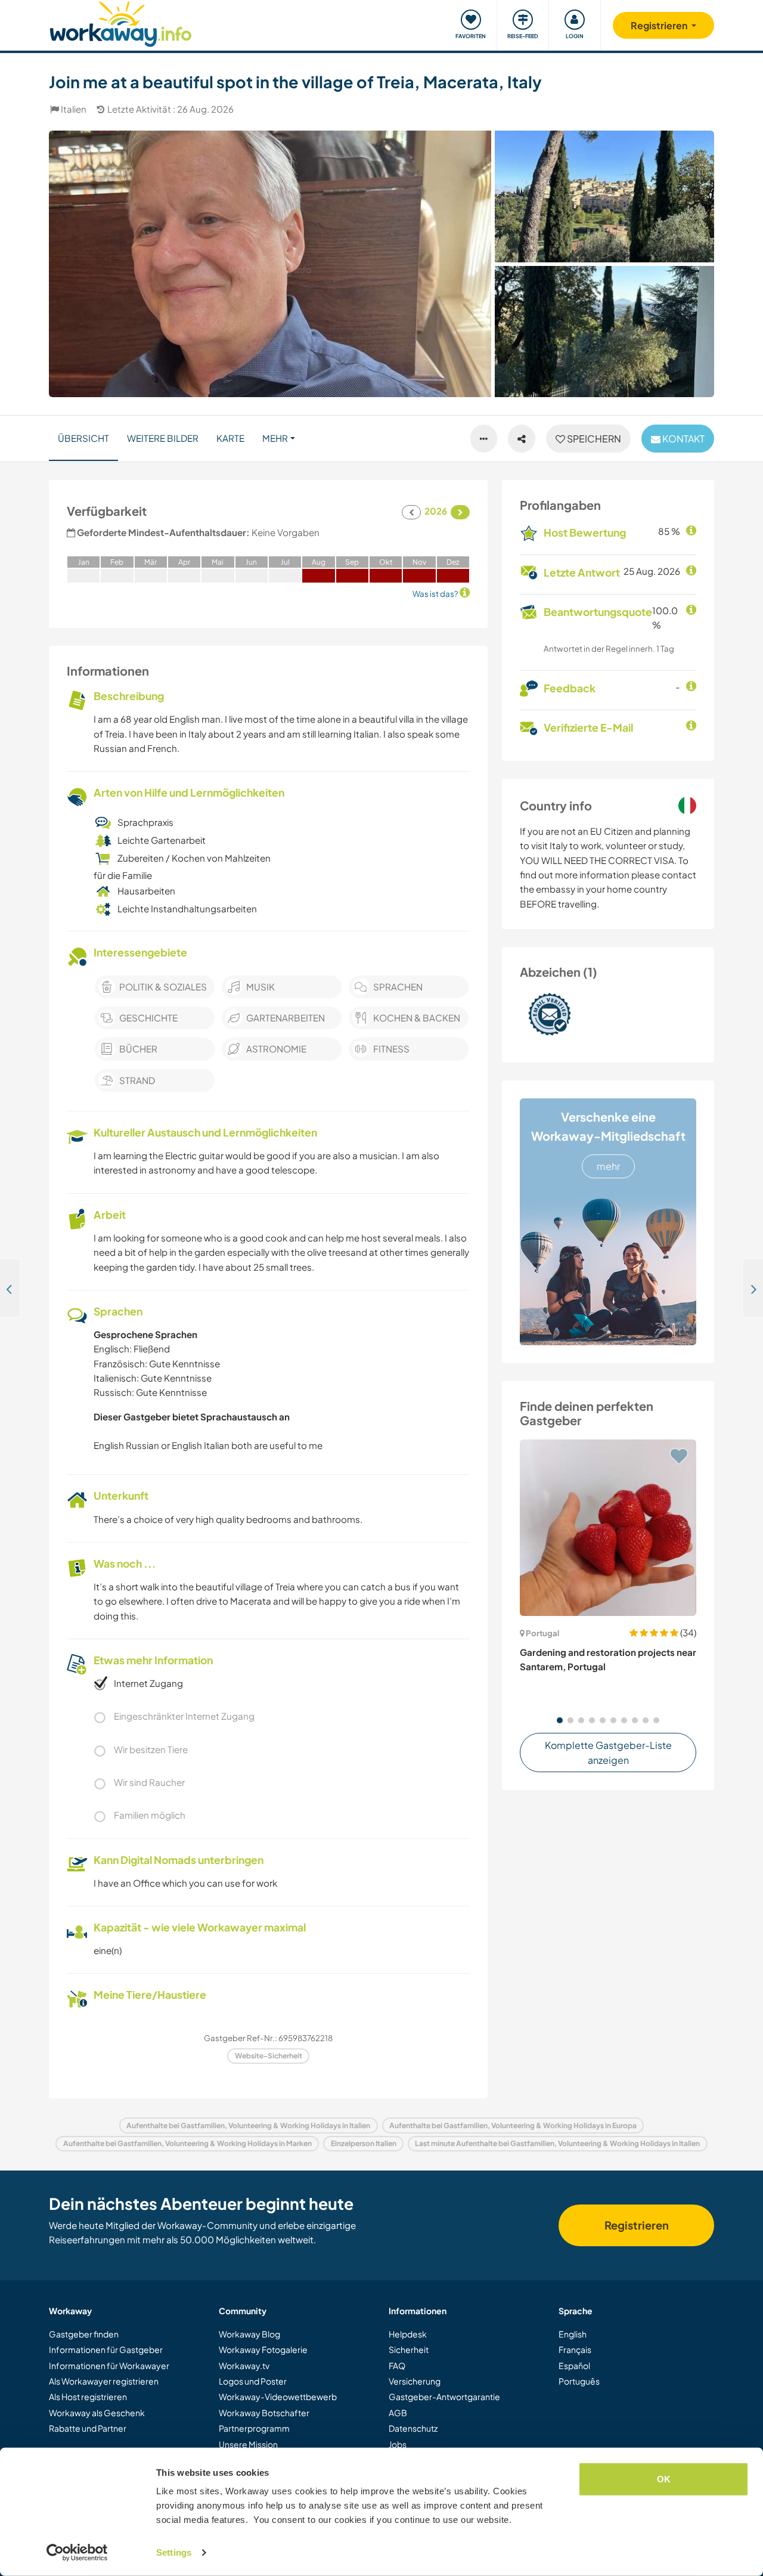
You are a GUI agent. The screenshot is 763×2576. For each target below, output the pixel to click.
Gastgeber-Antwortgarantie (444, 2397)
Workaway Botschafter (264, 2413)
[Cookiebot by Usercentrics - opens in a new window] (77, 2553)
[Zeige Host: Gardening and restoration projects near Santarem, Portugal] (608, 1528)
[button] (560, 1720)
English (573, 2334)
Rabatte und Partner (88, 2428)
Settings (174, 2552)
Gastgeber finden (84, 2334)
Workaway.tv (244, 2366)
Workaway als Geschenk (97, 2413)
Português (579, 2381)
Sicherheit (409, 2349)
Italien (74, 109)
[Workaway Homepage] (121, 22)
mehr (608, 1166)
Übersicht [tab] (83, 438)
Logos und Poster (253, 2381)
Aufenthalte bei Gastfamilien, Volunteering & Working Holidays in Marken (187, 2143)
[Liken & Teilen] (522, 439)
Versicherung (415, 2381)
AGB (398, 2413)
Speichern (593, 439)
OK (664, 2479)
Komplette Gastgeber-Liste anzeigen (608, 1753)
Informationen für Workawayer (109, 2366)
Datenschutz (413, 2428)
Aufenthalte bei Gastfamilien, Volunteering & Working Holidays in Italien (248, 2125)
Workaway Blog (249, 2334)
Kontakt (683, 439)
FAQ (397, 2366)
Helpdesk (408, 2334)
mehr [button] (275, 438)
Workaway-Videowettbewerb (278, 2397)
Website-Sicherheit (269, 2056)
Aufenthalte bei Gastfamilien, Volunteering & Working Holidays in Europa (513, 2125)
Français (575, 2349)
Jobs (398, 2444)
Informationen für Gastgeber (106, 2349)
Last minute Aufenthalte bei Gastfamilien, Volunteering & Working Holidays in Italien (557, 2143)
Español (574, 2366)
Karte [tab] (230, 438)
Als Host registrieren (88, 2397)
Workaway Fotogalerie (263, 2349)
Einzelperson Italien (364, 2143)
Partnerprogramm (254, 2428)
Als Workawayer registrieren (104, 2381)
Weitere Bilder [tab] (163, 438)
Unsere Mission (248, 2444)
